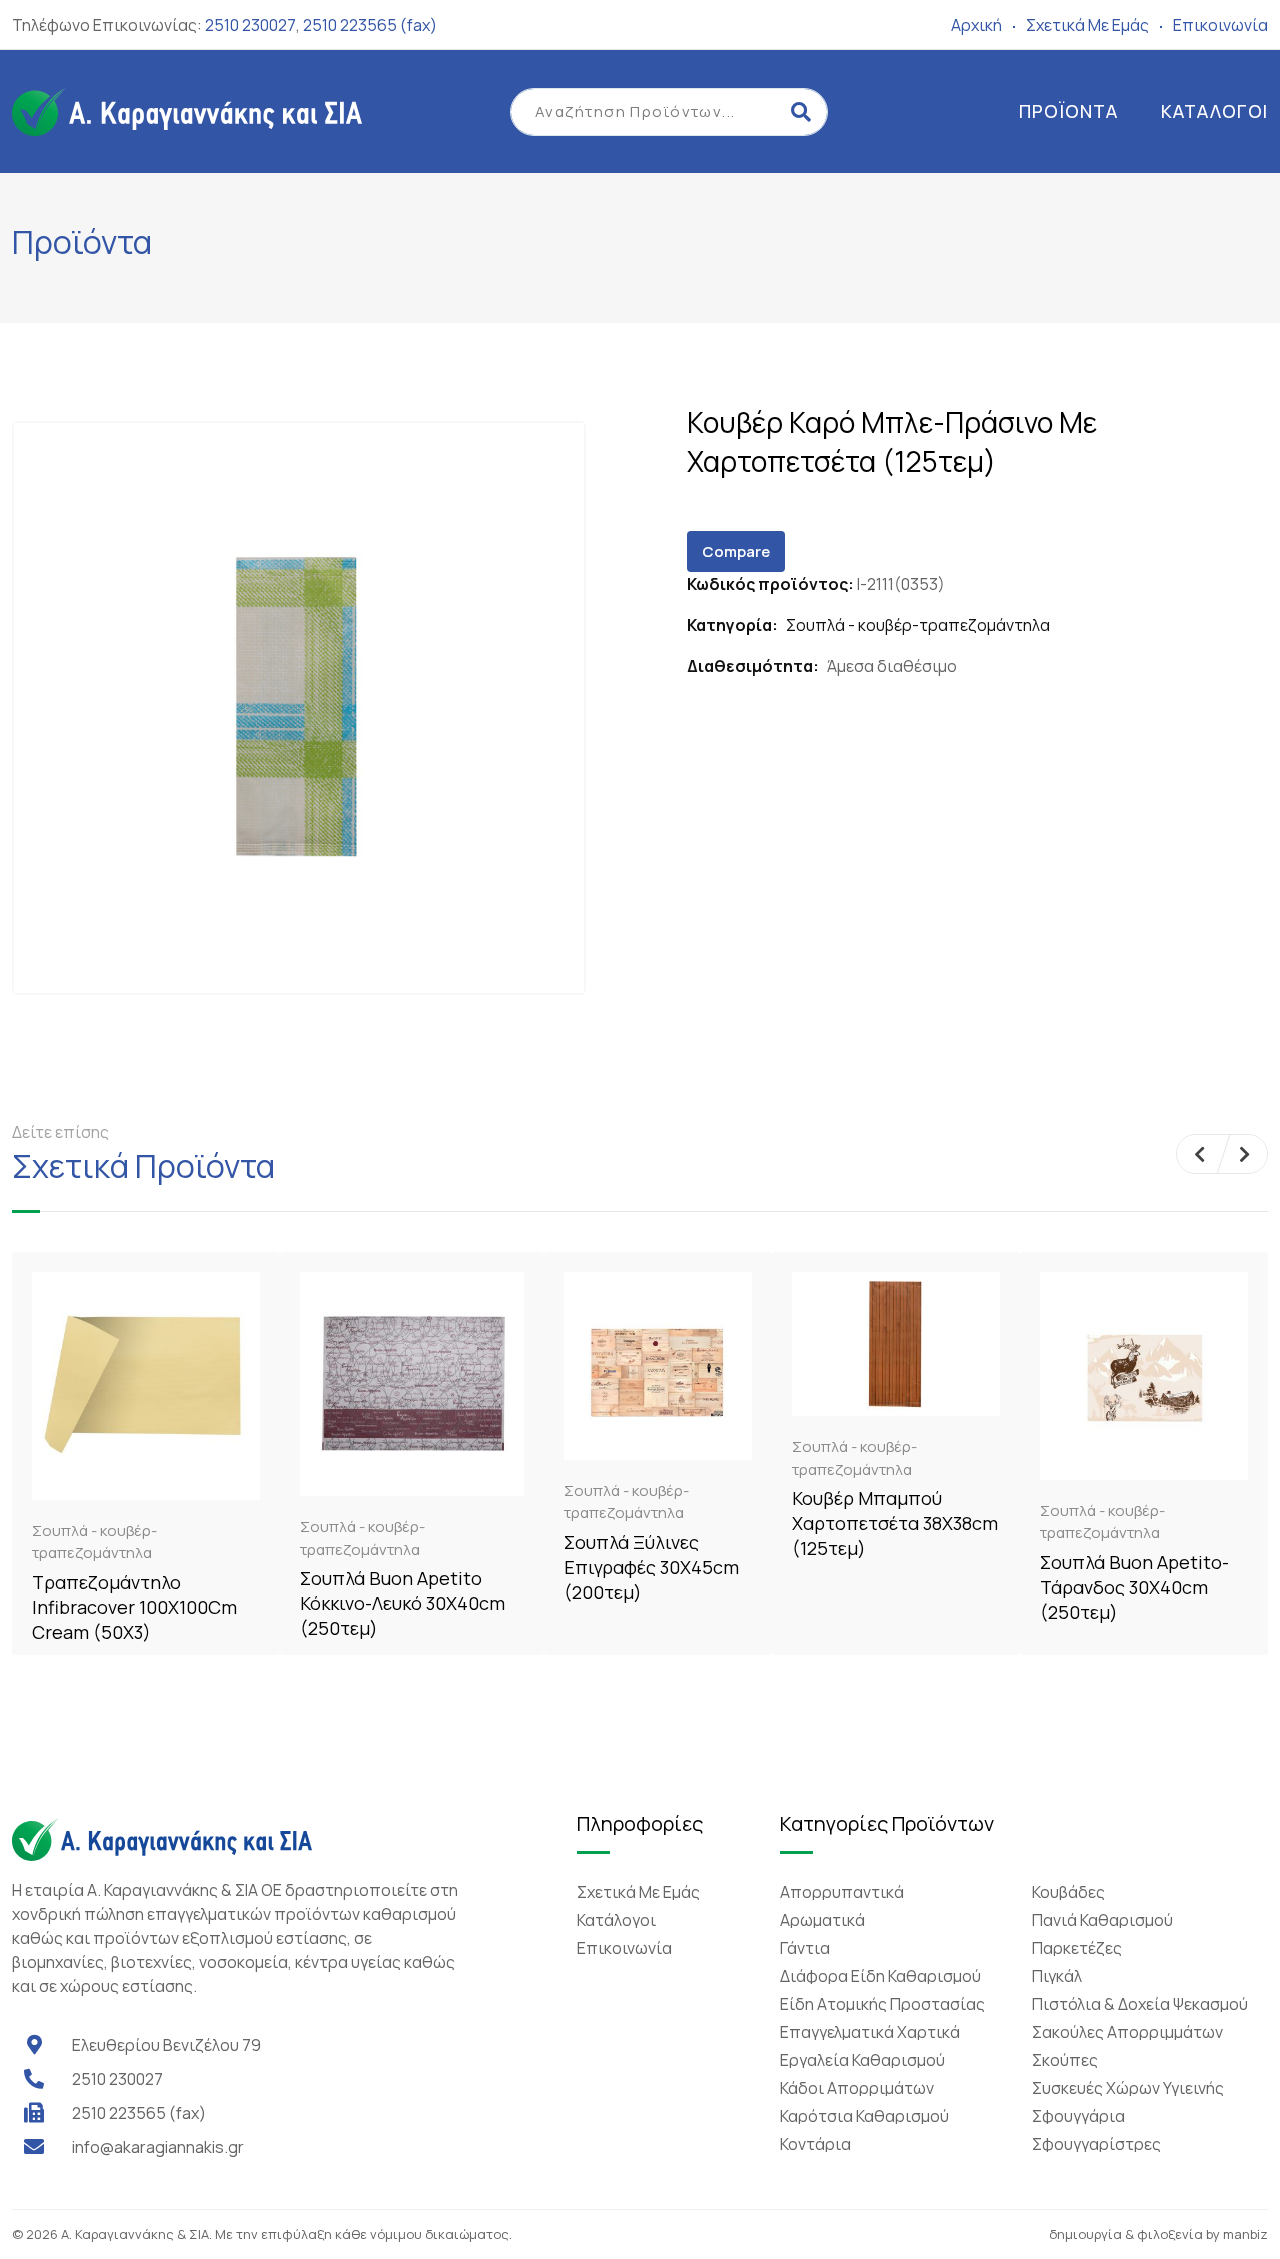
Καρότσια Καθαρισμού (864, 2116)
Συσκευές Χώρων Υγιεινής (1128, 2088)
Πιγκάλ (1057, 1976)
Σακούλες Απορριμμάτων (1127, 2032)
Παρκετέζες (1077, 1948)
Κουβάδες (1068, 1892)
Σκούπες (1065, 2060)
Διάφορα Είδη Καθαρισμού (880, 1976)
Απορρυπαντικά (842, 1892)
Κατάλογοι (1214, 111)
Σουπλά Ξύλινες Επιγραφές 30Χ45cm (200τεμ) (651, 1567)
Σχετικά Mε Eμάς (1087, 25)
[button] (1199, 1154)
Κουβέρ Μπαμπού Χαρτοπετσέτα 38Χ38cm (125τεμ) (895, 1523)
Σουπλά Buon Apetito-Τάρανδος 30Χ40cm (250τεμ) (1134, 1587)
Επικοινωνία (1220, 25)
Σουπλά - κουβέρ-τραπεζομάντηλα (918, 625)
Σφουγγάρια (1078, 2116)
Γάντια (805, 1948)
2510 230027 (250, 25)
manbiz (1245, 2234)
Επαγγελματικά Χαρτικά (870, 2032)
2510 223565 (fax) (370, 25)
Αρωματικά (822, 1920)
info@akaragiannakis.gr (158, 2147)
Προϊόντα (1068, 111)
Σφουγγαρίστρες (1096, 2144)
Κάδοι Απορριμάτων (857, 2088)
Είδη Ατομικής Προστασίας (882, 2004)
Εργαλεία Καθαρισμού (862, 2060)
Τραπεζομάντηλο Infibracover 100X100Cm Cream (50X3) (134, 1607)
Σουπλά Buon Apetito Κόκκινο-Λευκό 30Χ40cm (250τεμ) (402, 1603)
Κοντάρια (815, 2144)
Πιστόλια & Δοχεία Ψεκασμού (1140, 2004)
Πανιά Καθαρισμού (1102, 1920)
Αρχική (976, 25)
